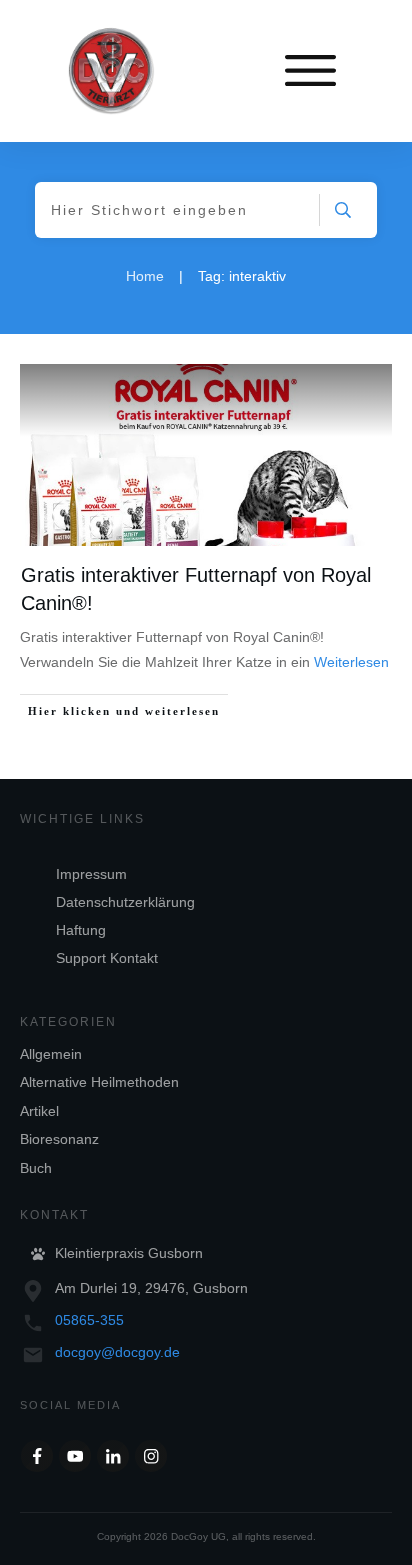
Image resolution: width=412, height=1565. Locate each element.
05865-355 (89, 1320)
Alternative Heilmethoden (99, 1082)
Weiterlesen (351, 662)
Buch (36, 1168)
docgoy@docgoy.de (117, 1352)
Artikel (39, 1111)
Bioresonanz (59, 1139)
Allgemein (51, 1054)
